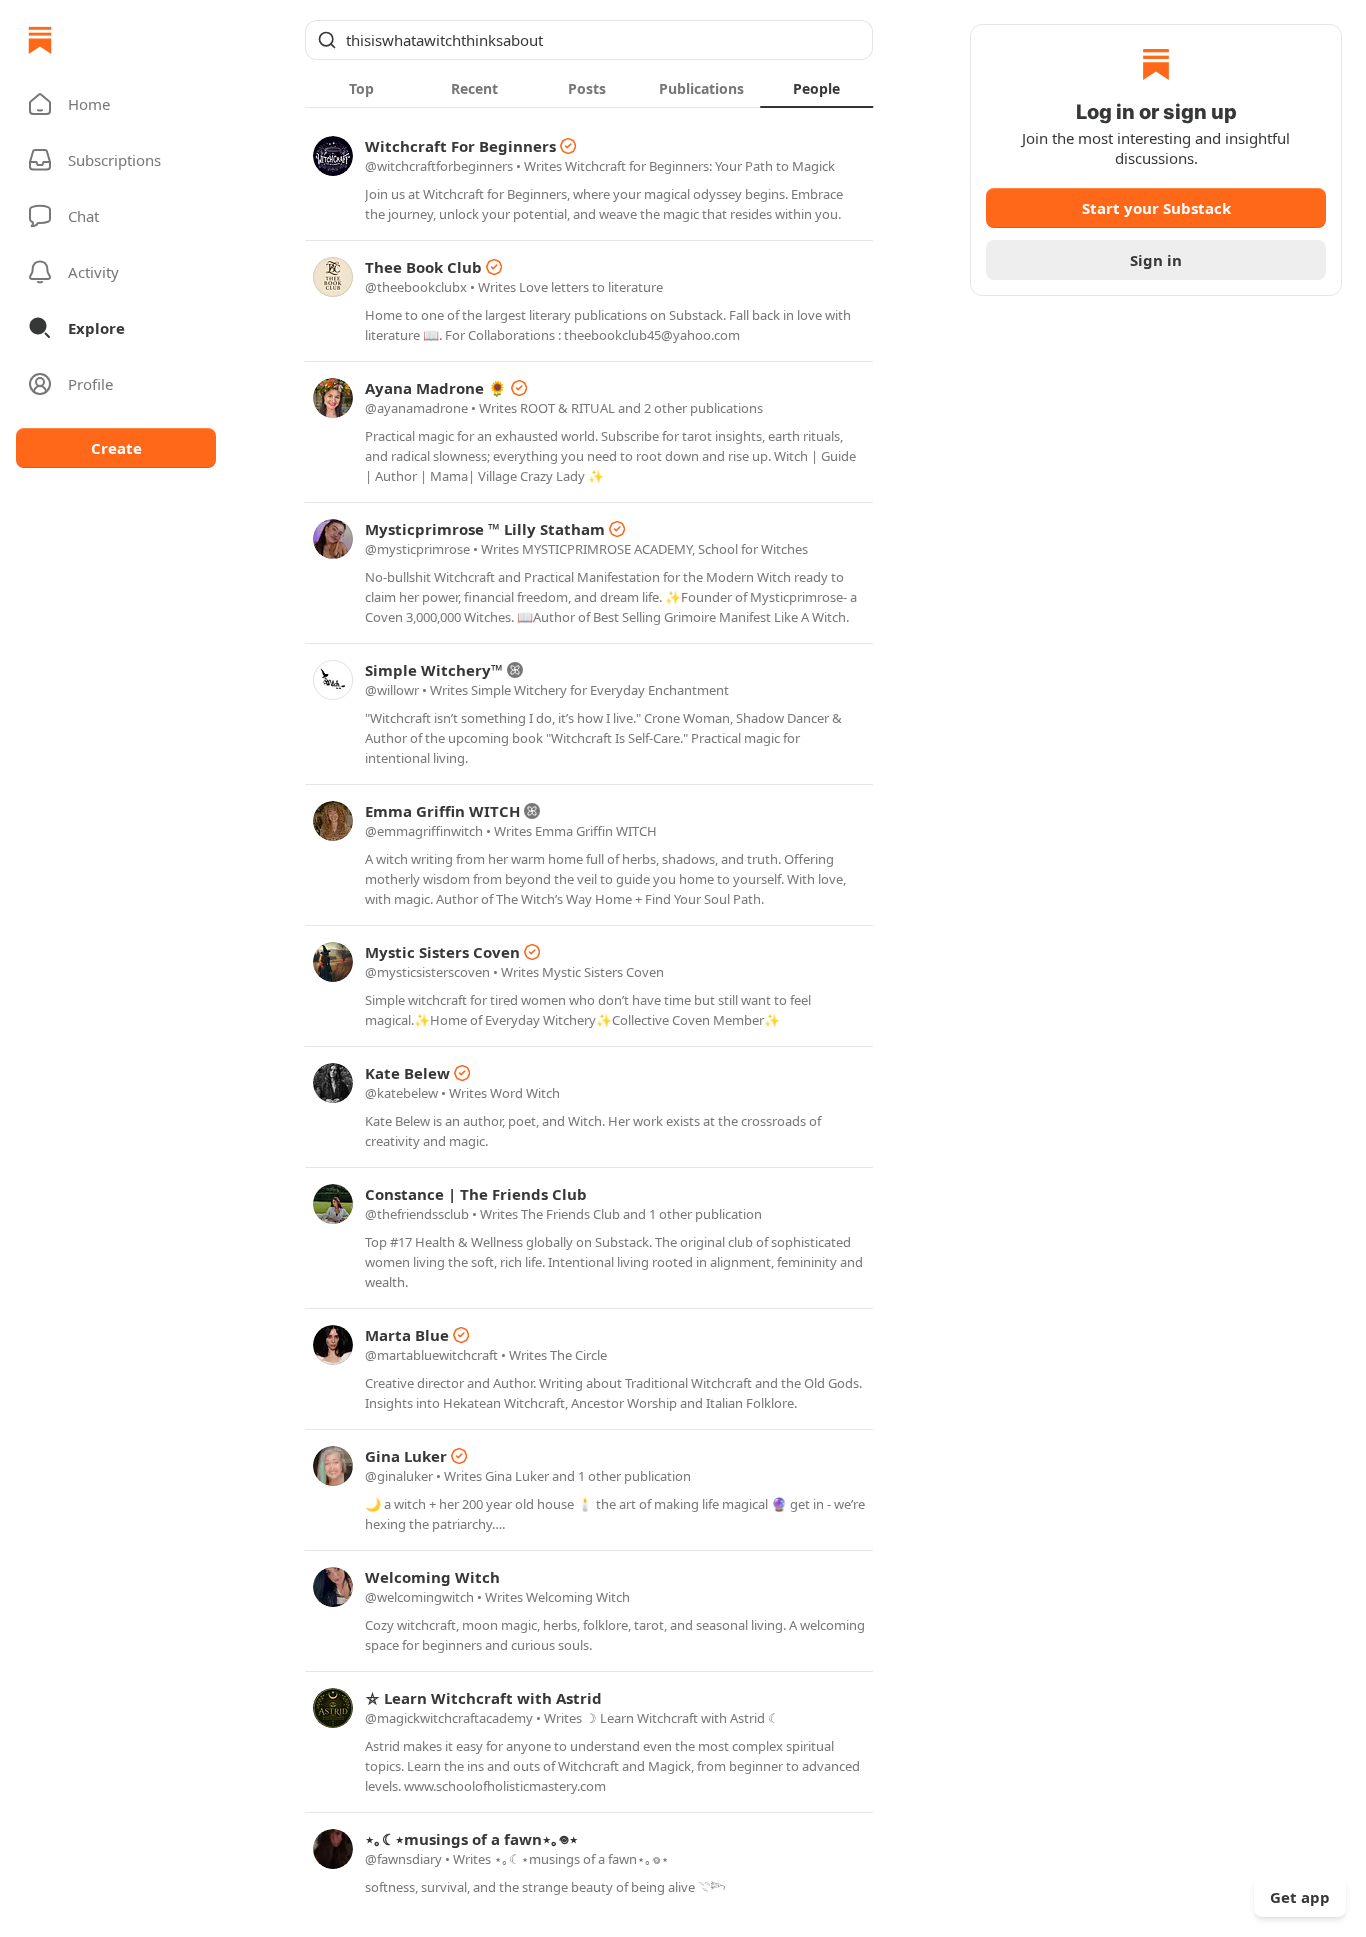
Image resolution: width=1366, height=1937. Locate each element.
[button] (116, 104)
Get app (1300, 1897)
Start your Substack (1156, 208)
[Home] (40, 40)
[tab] (361, 88)
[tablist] (589, 88)
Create (116, 448)
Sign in (1156, 260)
